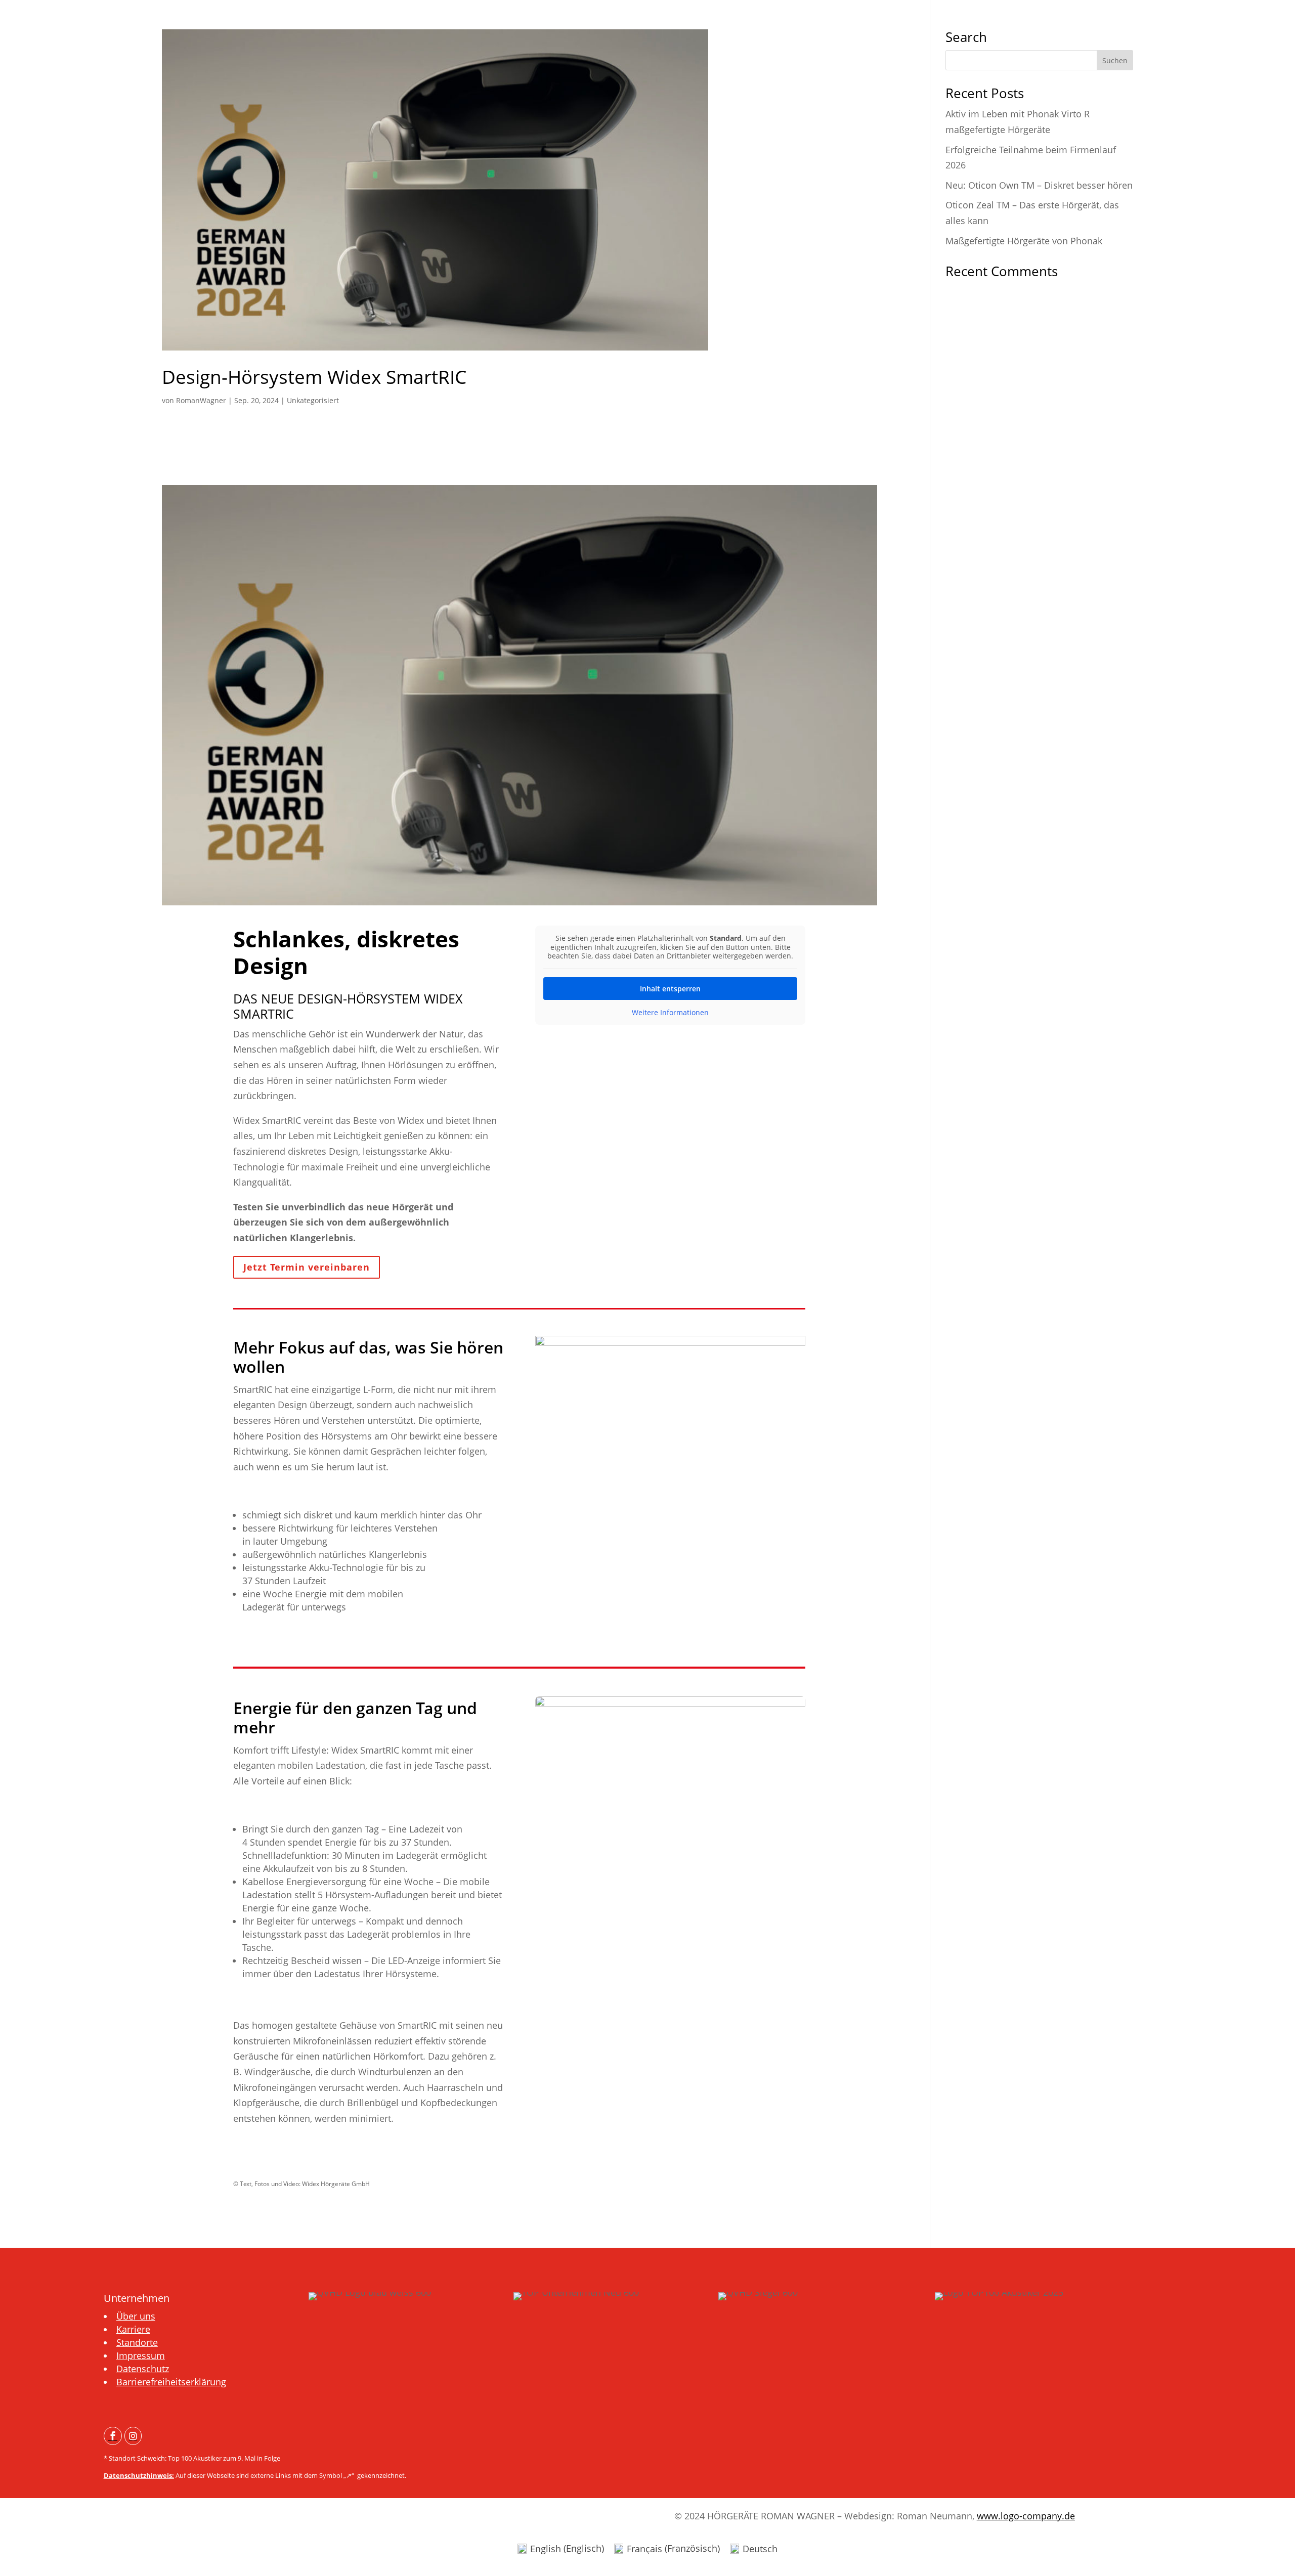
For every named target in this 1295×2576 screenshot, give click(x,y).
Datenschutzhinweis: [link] (139, 2475)
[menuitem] (113, 2436)
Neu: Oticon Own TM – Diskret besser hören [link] (1039, 185)
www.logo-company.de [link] (1026, 2516)
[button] (1115, 60)
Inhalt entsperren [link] (670, 989)
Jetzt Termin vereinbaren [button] (307, 1267)
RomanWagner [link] (201, 400)
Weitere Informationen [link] (670, 1013)
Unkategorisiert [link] (313, 400)
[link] (520, 190)
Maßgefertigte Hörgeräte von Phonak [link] (1024, 241)
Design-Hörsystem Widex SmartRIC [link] (314, 377)
